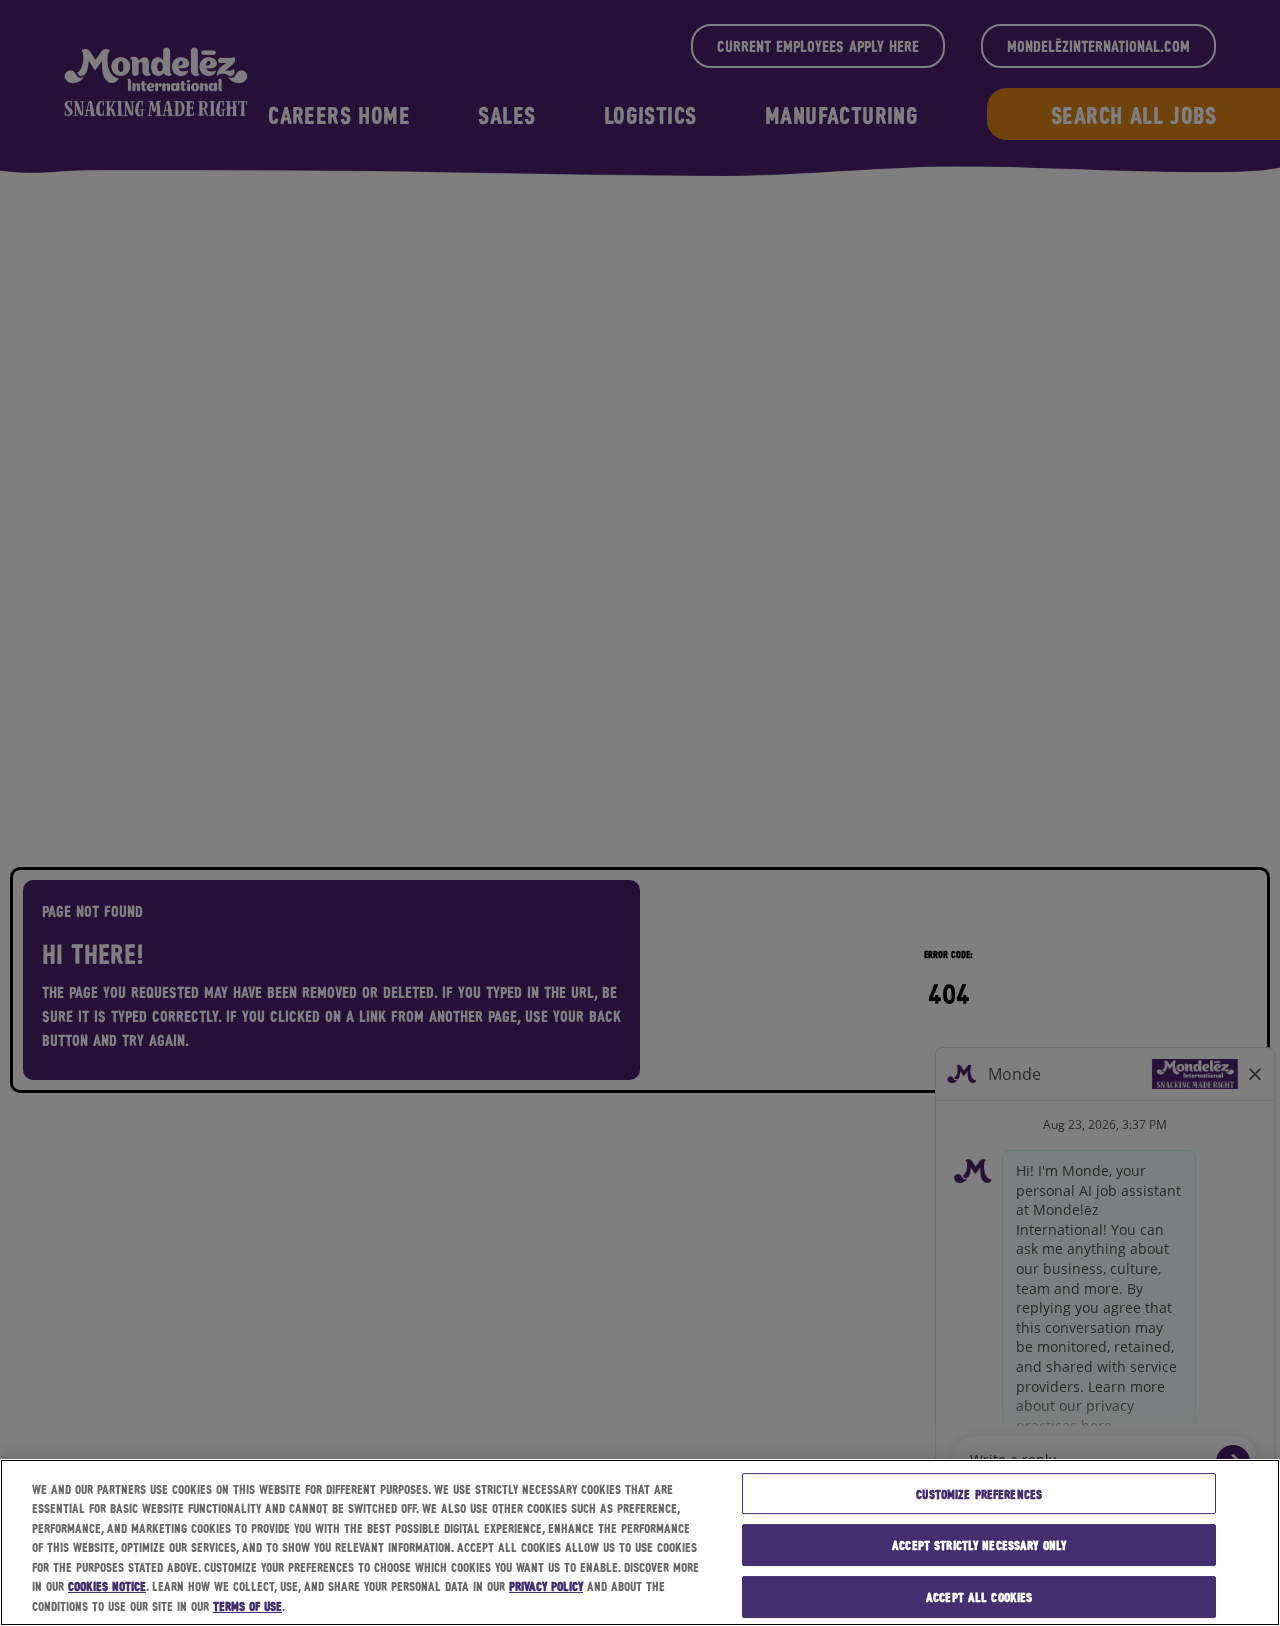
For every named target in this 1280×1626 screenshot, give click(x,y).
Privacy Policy (546, 1586)
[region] (640, 1542)
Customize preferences (979, 1493)
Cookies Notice (107, 1586)
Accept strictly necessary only (979, 1544)
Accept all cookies (979, 1596)
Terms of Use (247, 1605)
